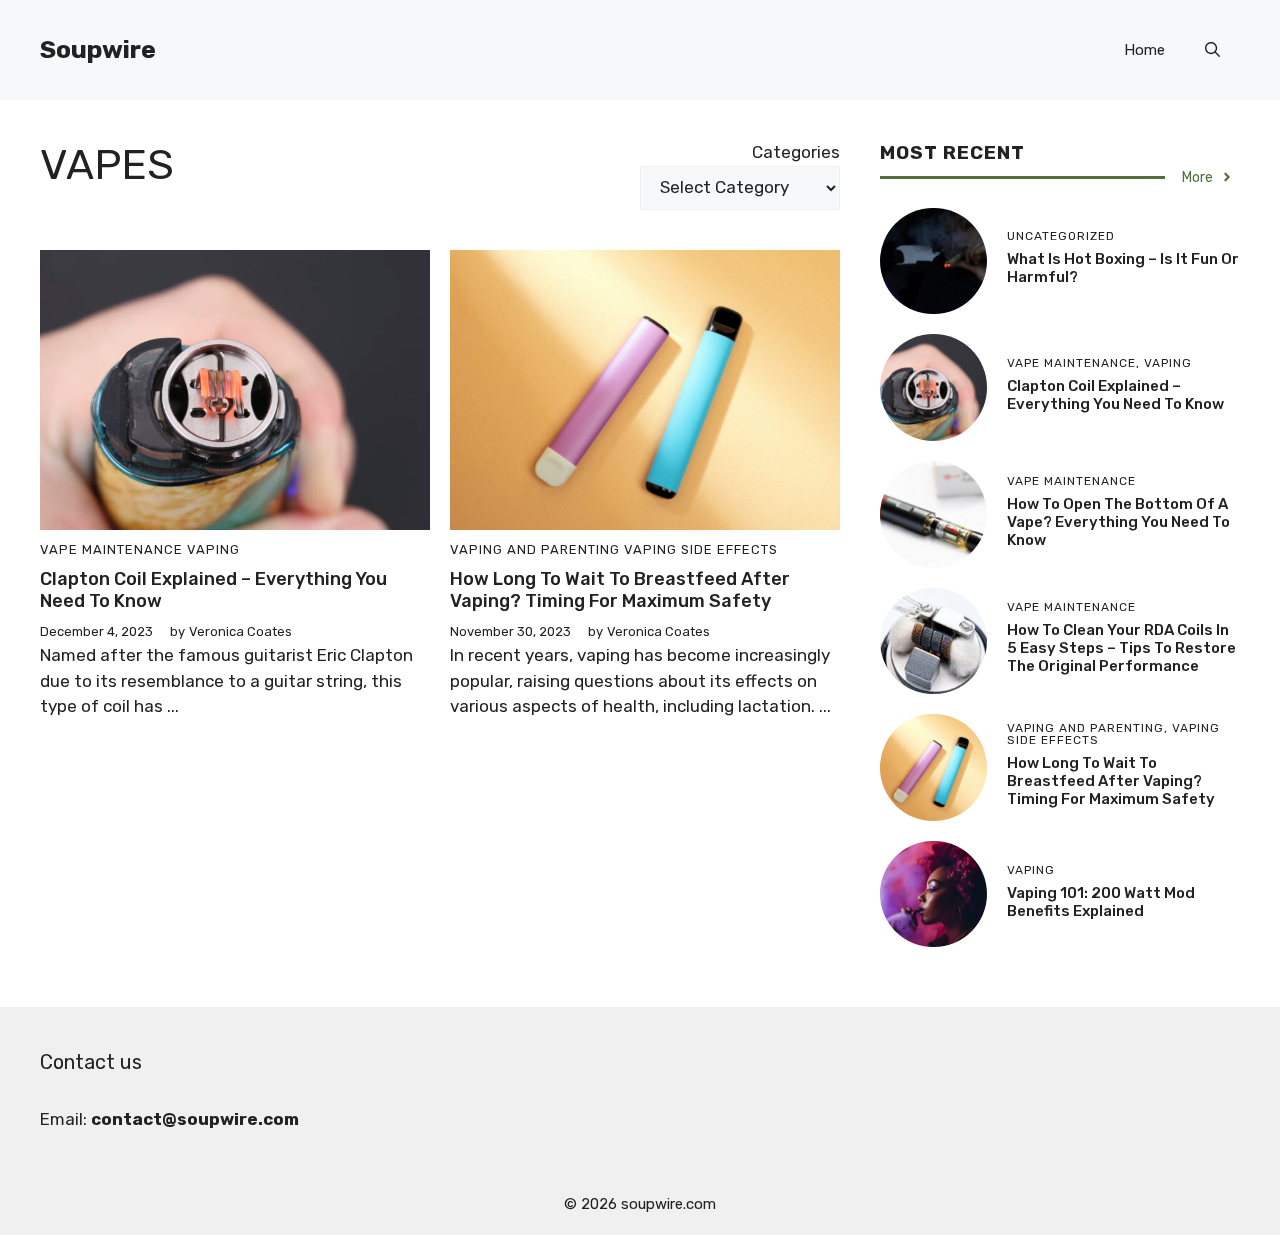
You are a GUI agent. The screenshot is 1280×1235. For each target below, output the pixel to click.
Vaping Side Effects (701, 549)
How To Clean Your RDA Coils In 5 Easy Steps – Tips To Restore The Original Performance (1121, 648)
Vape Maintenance (111, 549)
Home (1144, 50)
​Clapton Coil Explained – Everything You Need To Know (213, 590)
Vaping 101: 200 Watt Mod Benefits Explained (1101, 902)
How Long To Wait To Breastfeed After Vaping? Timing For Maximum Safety (620, 590)
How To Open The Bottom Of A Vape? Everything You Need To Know (1118, 522)
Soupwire (98, 49)
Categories (796, 152)
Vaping (213, 549)
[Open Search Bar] (1212, 50)
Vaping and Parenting (535, 549)
